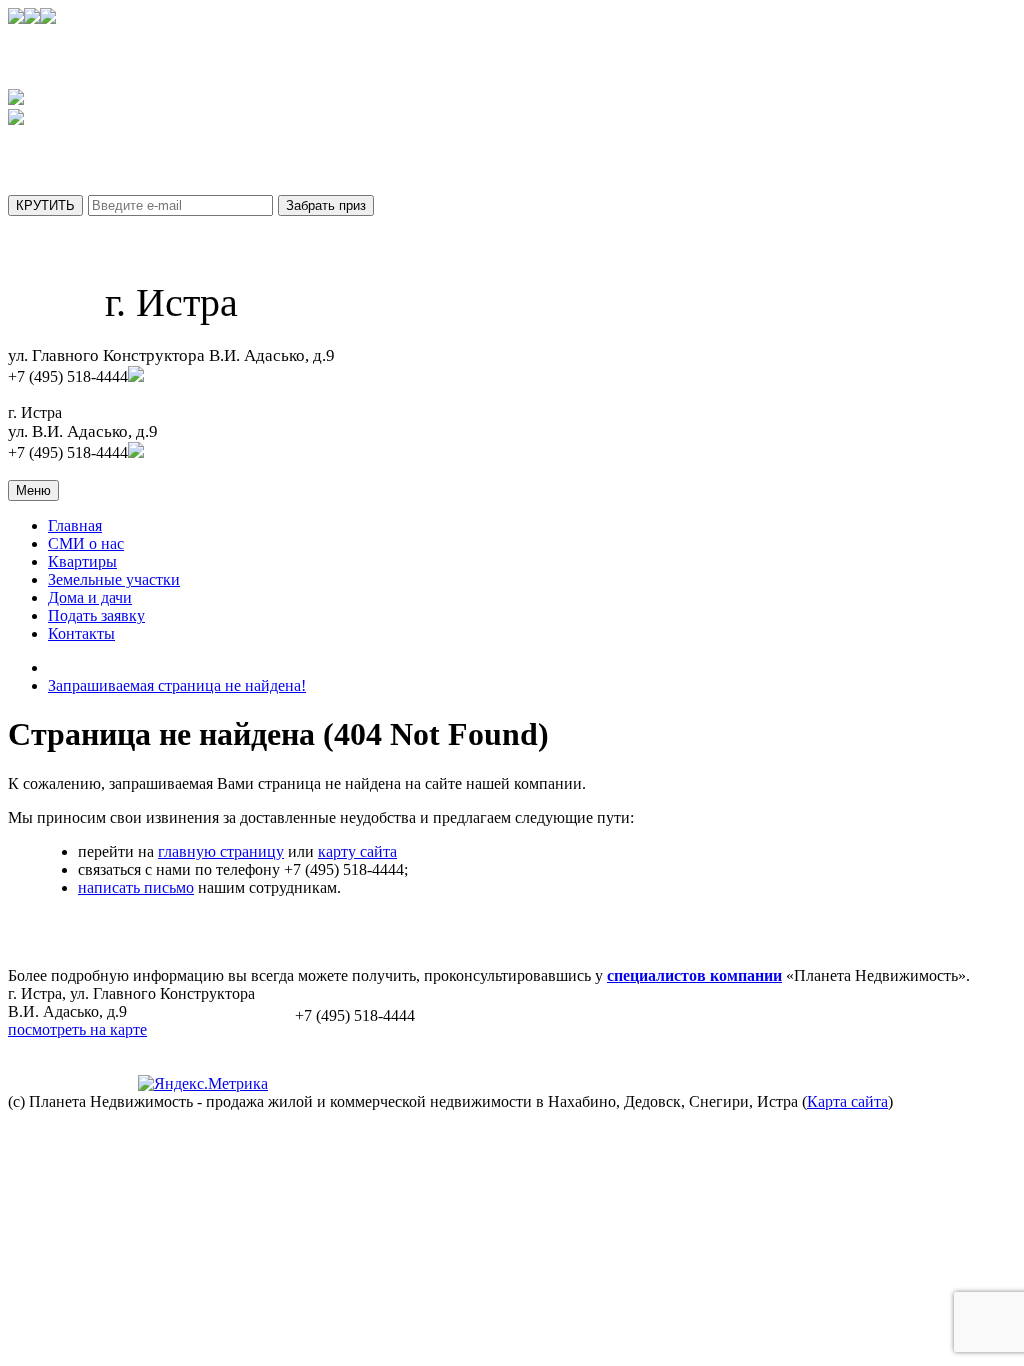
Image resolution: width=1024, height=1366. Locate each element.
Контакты (81, 633)
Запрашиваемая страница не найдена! (177, 685)
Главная (75, 525)
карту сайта (357, 851)
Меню (33, 490)
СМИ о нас (86, 543)
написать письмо (136, 887)
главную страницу (221, 851)
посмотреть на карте (77, 1029)
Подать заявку (96, 615)
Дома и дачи (90, 597)
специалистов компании (694, 975)
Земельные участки (114, 579)
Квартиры (82, 561)
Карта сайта (847, 1101)
